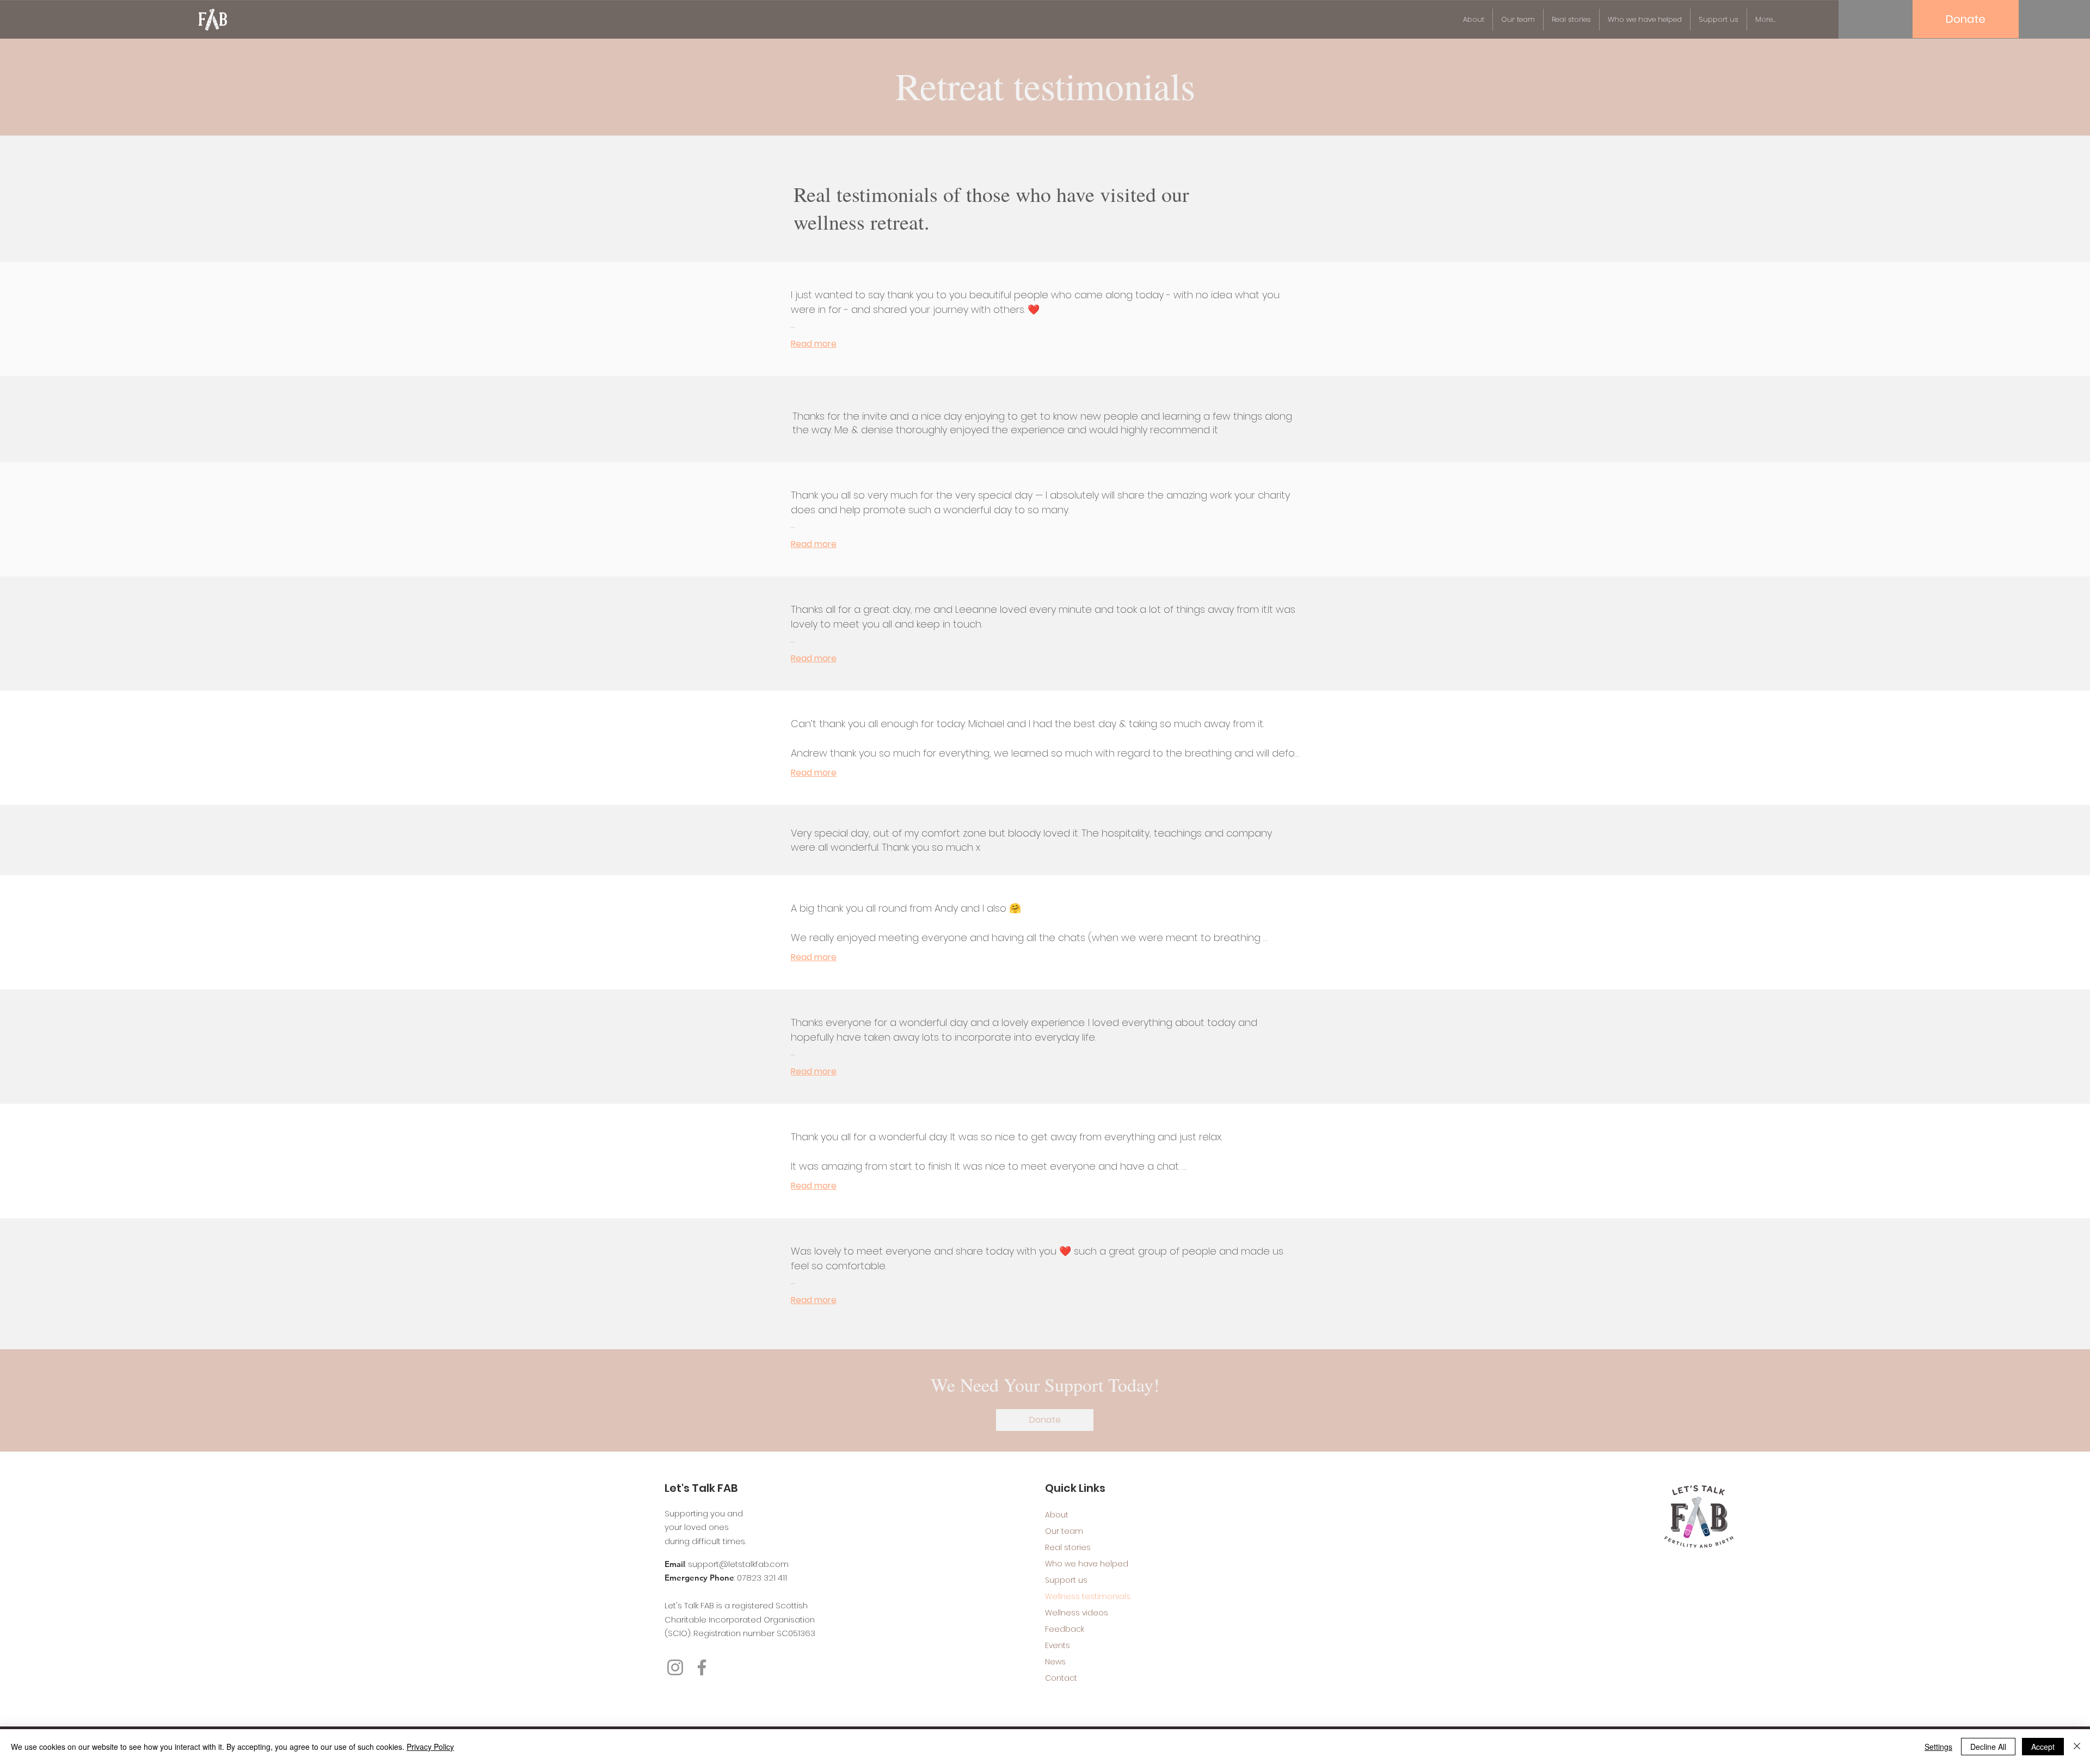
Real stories (1068, 1547)
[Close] (2077, 1747)
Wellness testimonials (1083, 1596)
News (1055, 1662)
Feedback (1065, 1629)
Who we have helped (1083, 1564)
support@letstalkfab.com (738, 1564)
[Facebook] (702, 1667)
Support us (1066, 1580)
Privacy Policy (430, 1747)
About (1057, 1515)
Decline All (1988, 1747)
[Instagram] (675, 1667)
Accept (2043, 1747)
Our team (1064, 1531)
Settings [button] (1938, 1747)
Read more (814, 344)
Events (1058, 1645)
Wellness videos (1077, 1613)
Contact (1061, 1678)
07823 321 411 (762, 1578)
